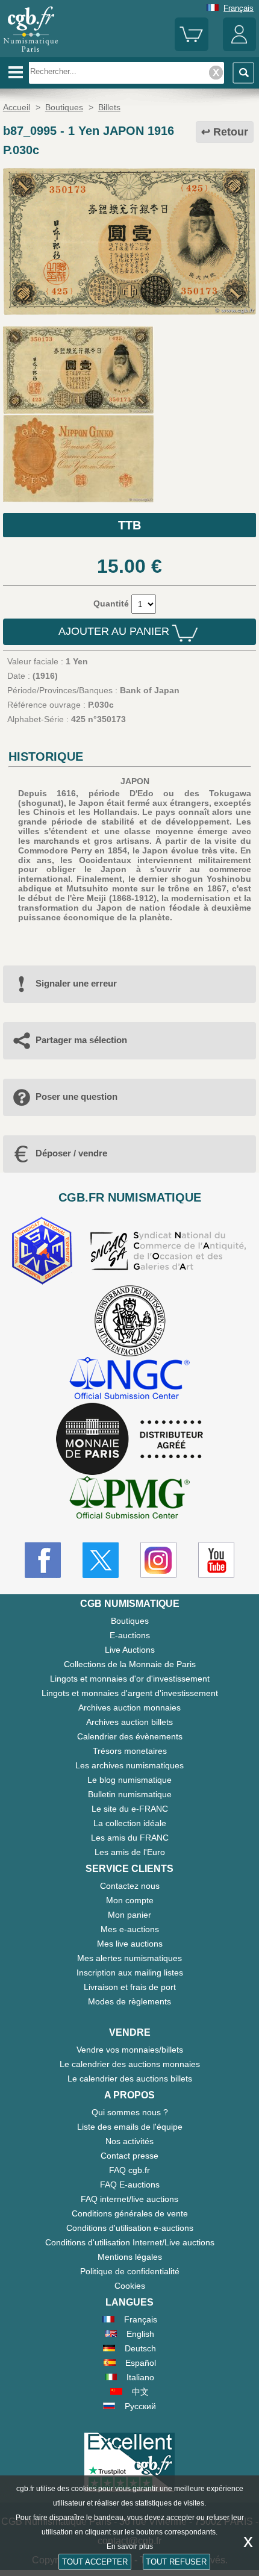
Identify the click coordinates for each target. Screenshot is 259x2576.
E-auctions (130, 1635)
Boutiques (130, 1621)
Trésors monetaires (130, 1751)
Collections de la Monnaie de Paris (130, 1664)
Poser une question (76, 1096)
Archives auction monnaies (129, 1707)
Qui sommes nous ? (130, 2112)
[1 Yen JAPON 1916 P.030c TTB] (129, 312)
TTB (129, 525)
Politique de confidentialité (130, 2271)
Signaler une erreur (76, 983)
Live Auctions (130, 1650)
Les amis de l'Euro (130, 1852)
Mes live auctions (130, 1944)
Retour (231, 132)
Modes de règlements (129, 2001)
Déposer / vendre (71, 1153)
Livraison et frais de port (130, 1987)
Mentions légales (130, 2257)
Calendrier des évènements (130, 1736)
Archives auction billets (129, 1722)
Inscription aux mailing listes (130, 1973)
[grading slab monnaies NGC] (129, 1380)
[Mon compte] (239, 48)
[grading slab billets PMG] (129, 1499)
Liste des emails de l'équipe (130, 2127)
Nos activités (129, 2141)
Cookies (130, 2286)
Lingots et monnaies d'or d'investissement (130, 1679)
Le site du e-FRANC (130, 1809)
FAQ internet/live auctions (129, 2199)
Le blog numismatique (129, 1780)
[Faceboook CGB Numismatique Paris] (43, 1560)
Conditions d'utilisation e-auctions (130, 2228)
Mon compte (130, 1900)
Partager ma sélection (81, 1040)
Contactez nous (130, 1886)
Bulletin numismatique (130, 1794)
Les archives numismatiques (129, 1765)
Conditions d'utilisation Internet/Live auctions (130, 2242)
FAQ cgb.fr (129, 2170)
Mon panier (129, 1915)
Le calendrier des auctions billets (130, 2079)
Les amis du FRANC (130, 1838)
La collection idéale (130, 1823)
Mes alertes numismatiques (129, 1958)
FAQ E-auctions (130, 2185)
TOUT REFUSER (176, 2562)
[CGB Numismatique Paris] (31, 52)
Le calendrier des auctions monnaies (130, 2064)
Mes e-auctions (130, 1929)
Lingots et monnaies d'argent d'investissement (130, 1693)
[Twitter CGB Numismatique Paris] (101, 1560)
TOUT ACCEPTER (95, 2562)
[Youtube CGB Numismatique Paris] (216, 1560)
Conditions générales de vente (130, 2213)
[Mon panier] (191, 48)
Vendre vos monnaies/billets (130, 2050)
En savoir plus (130, 2546)
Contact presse (129, 2156)
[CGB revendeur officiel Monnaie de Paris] (129, 1439)
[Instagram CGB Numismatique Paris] (158, 1560)
